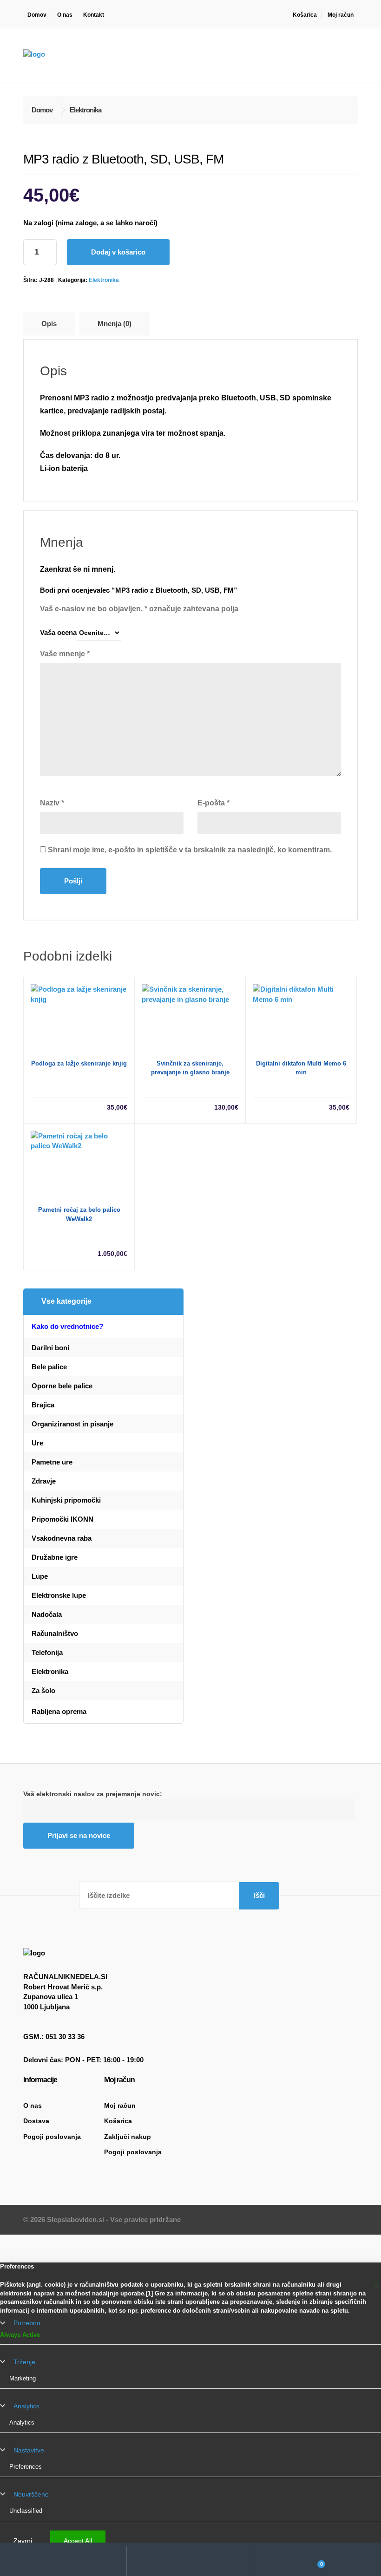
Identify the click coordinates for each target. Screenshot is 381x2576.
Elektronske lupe (59, 1595)
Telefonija (47, 1652)
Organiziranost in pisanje (72, 1424)
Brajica (43, 1405)
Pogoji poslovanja (52, 2137)
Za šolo (43, 1690)
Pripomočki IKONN (62, 1519)
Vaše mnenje (65, 654)
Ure (37, 1443)
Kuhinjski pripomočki (66, 1500)
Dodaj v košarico (118, 252)
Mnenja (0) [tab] (115, 324)
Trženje (24, 2362)
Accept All (78, 2541)
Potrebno (27, 2323)
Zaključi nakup (128, 2137)
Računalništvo (55, 1633)
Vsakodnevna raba (62, 1538)
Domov (37, 15)
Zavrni (23, 2541)
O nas (65, 15)
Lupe (40, 1576)
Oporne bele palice (62, 1386)
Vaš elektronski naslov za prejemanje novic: (93, 1794)
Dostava (36, 2121)
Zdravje (44, 1481)
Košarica (305, 15)
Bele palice (49, 1367)
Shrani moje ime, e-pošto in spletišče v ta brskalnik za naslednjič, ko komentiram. (190, 850)
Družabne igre (55, 1557)
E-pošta (213, 803)
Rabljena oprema (59, 1711)
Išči (259, 1895)
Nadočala (47, 1614)
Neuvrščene (31, 2494)
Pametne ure (52, 1462)
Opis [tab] (49, 324)
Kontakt (94, 15)
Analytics (26, 2406)
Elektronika (104, 280)
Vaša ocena (58, 632)
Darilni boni (50, 1348)
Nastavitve (29, 2450)
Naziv (52, 803)
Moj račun (341, 15)
